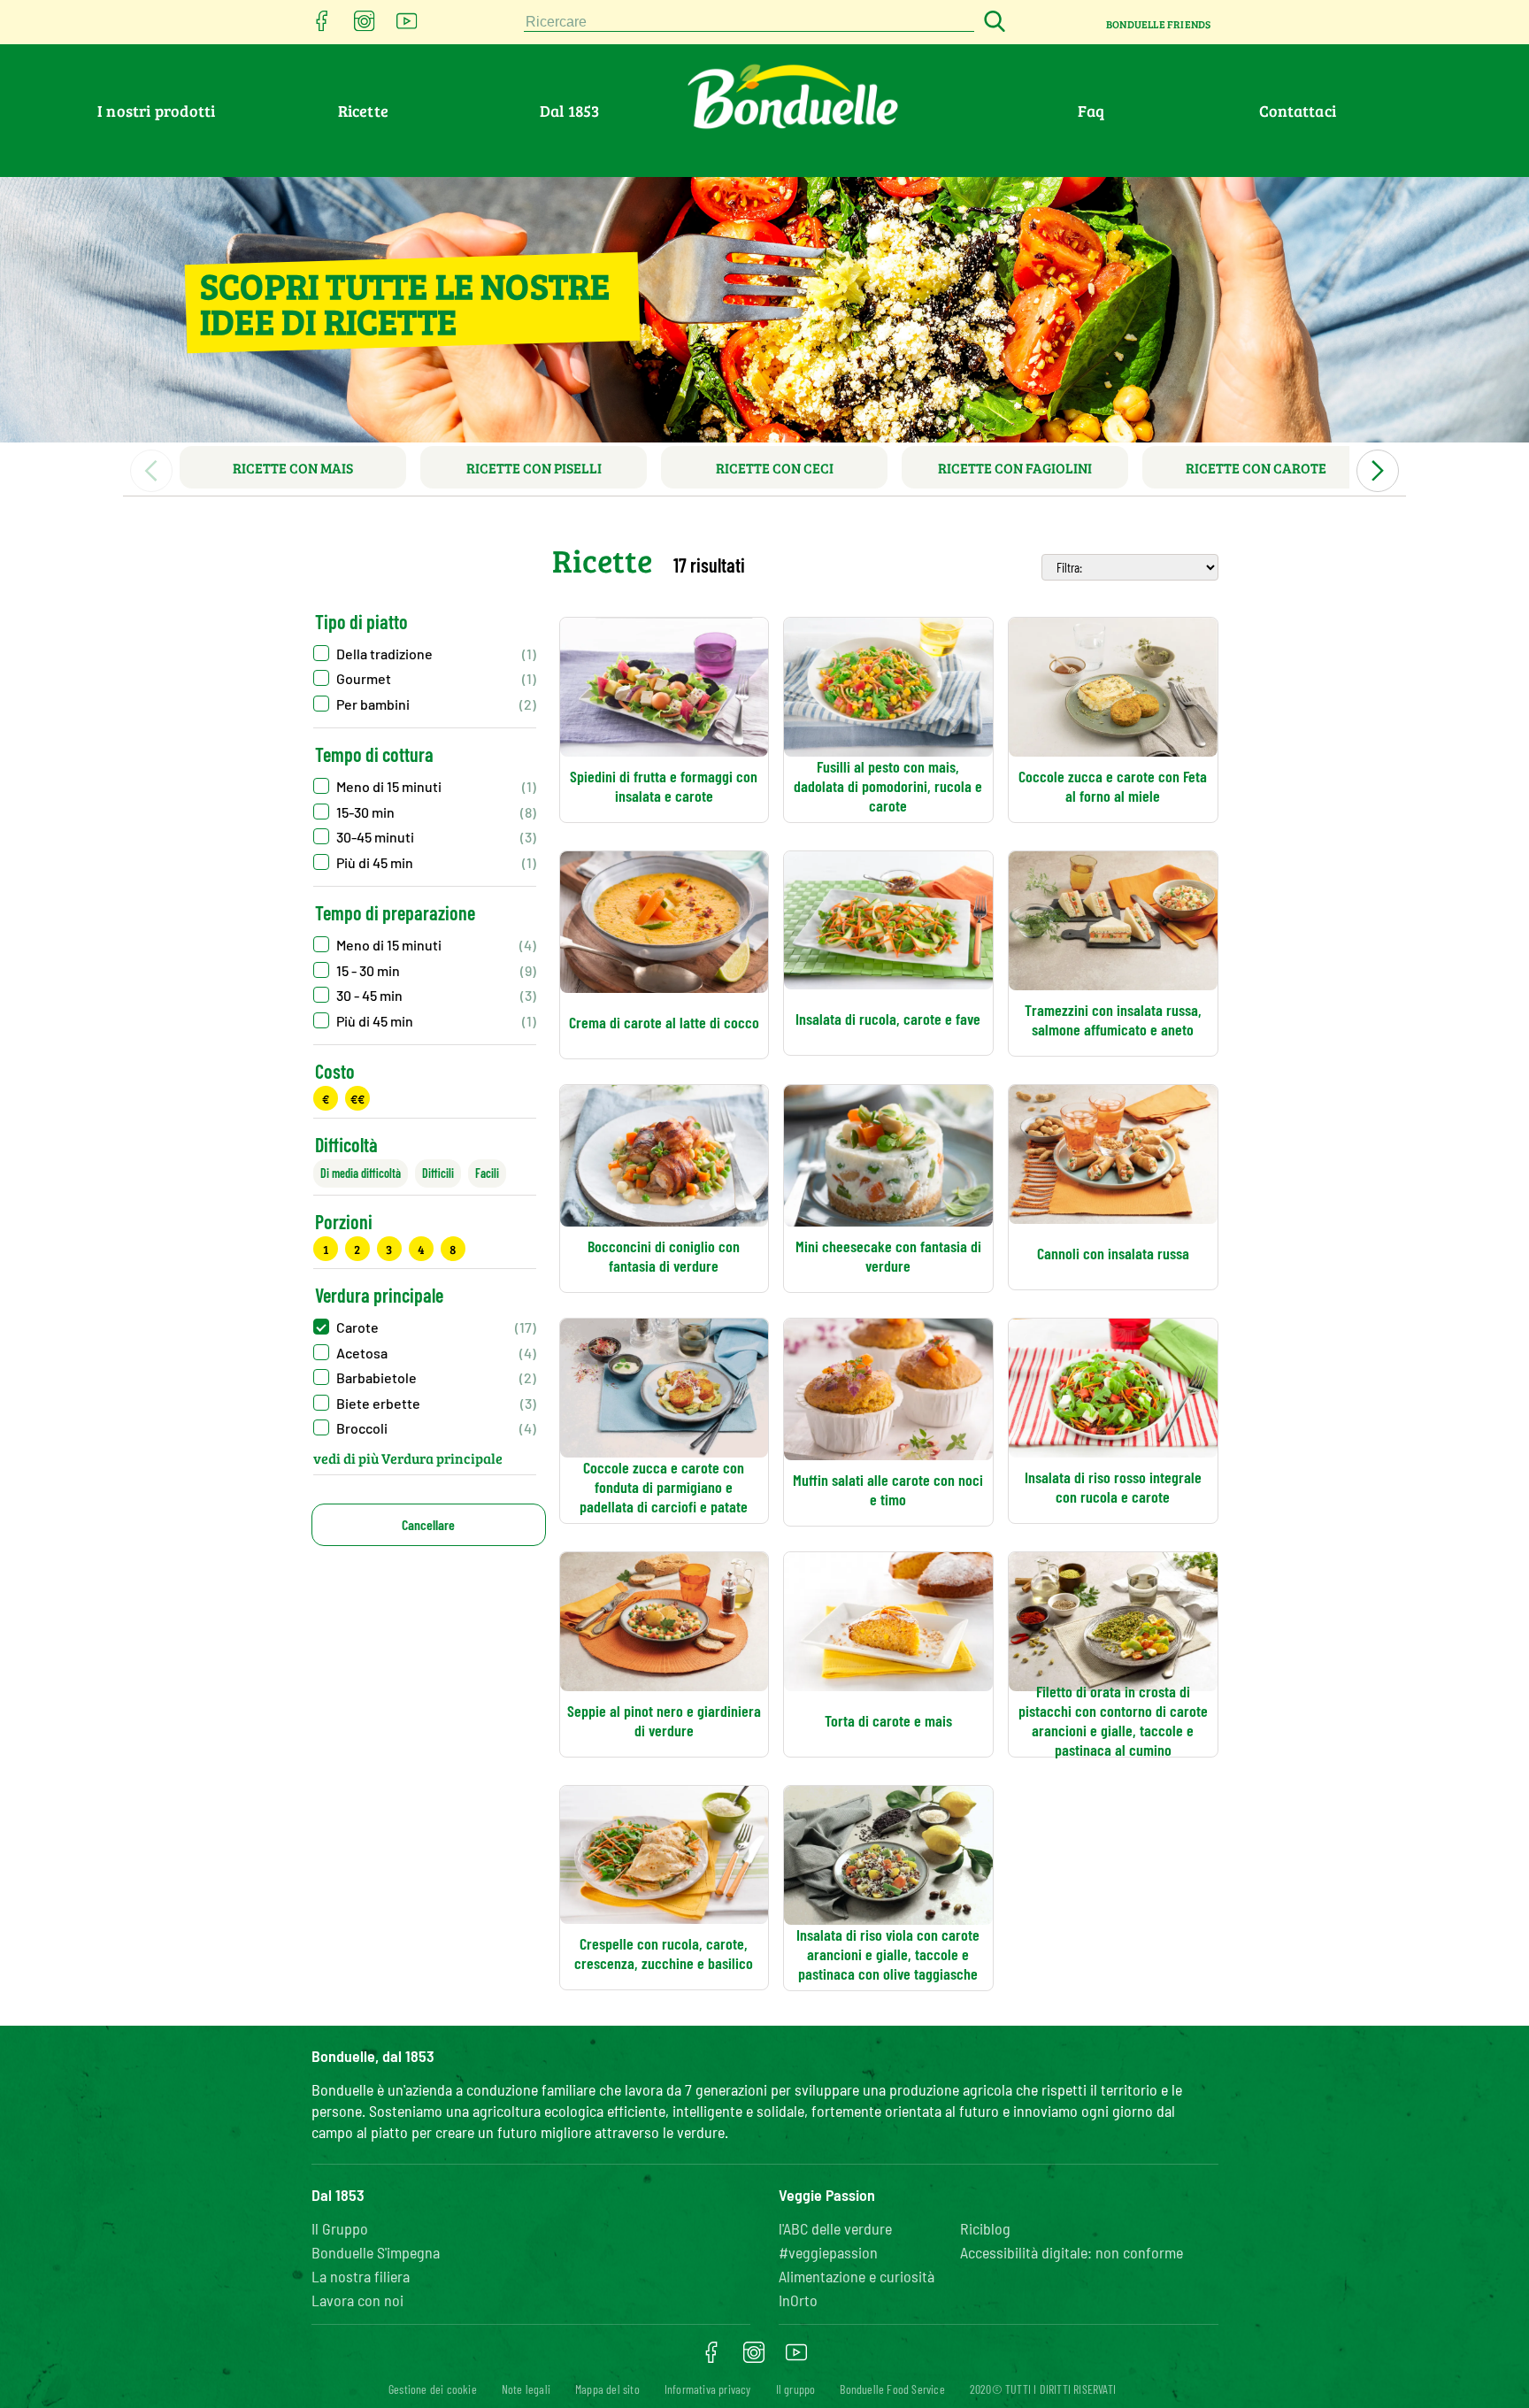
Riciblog (985, 2228)
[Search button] (992, 23)
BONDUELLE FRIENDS (1158, 24)
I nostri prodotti (156, 111)
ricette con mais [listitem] (293, 468)
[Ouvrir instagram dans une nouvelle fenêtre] (365, 26)
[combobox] (749, 23)
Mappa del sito (607, 2389)
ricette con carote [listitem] (1256, 468)
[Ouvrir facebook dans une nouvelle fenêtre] (322, 26)
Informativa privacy (708, 2389)
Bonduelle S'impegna (376, 2252)
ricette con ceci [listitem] (775, 468)
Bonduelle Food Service (892, 2389)
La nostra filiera (361, 2276)
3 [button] (389, 1249)
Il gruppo (796, 2389)
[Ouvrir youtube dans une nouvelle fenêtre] (407, 26)
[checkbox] (425, 786)
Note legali (526, 2389)
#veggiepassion (828, 2252)
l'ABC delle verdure (835, 2228)
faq (1091, 111)
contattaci (1298, 111)
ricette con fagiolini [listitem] (1015, 468)
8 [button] (453, 1249)
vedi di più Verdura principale (408, 1458)
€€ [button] (357, 1099)
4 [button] (421, 1249)
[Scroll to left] (151, 471)
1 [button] (326, 1249)
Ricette (363, 111)
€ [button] (326, 1099)
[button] (425, 654)
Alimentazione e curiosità (857, 2276)
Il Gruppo (340, 2228)
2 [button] (357, 1249)
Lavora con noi (357, 2300)
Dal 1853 (570, 111)
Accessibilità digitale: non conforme (1072, 2252)
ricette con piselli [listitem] (534, 468)
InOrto (798, 2300)
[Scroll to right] (1378, 471)
